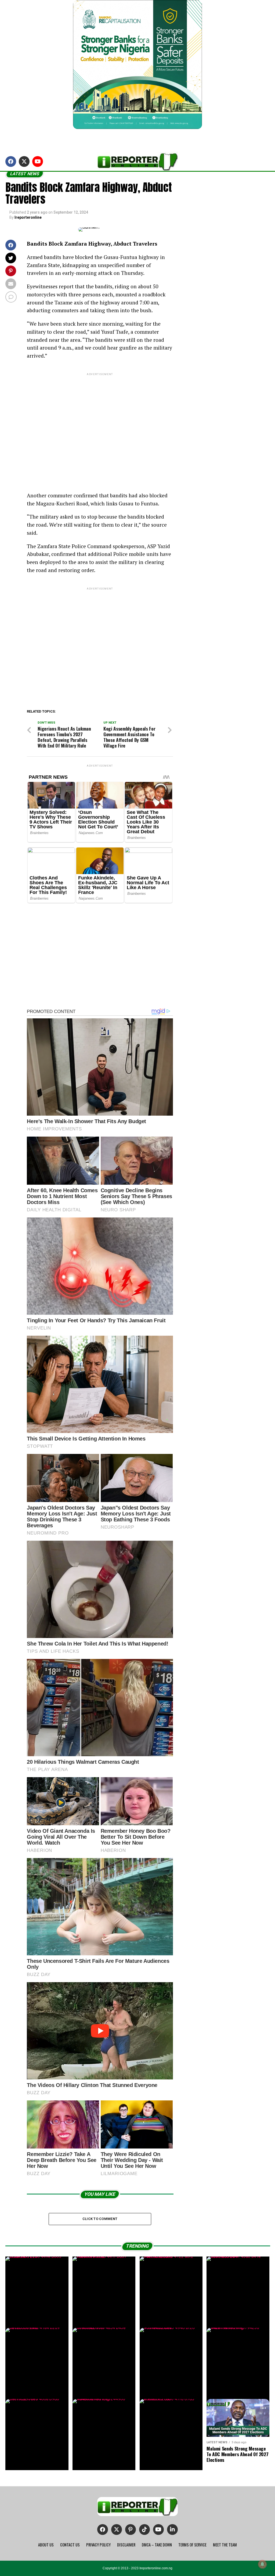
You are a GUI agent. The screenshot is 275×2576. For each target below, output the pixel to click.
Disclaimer (126, 2545)
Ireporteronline (28, 217)
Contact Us (70, 2545)
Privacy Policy (98, 2545)
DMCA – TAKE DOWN (157, 2545)
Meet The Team (225, 2545)
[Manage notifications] (262, 2564)
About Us (46, 2545)
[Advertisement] (100, 428)
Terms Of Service (192, 2545)
